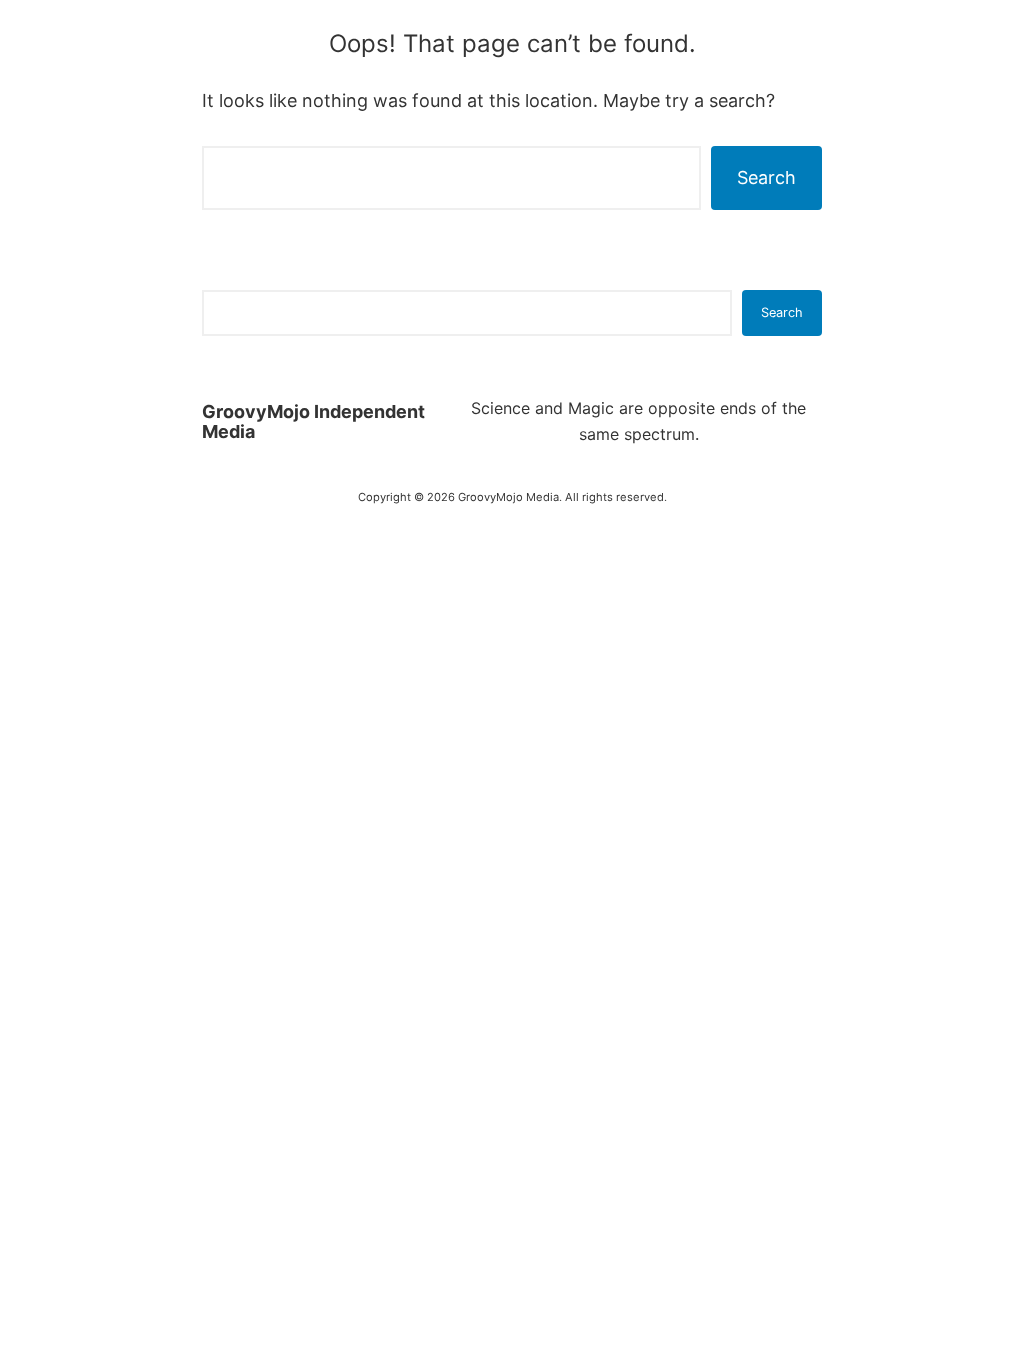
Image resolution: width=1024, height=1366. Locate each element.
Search (766, 177)
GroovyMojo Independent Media (313, 421)
